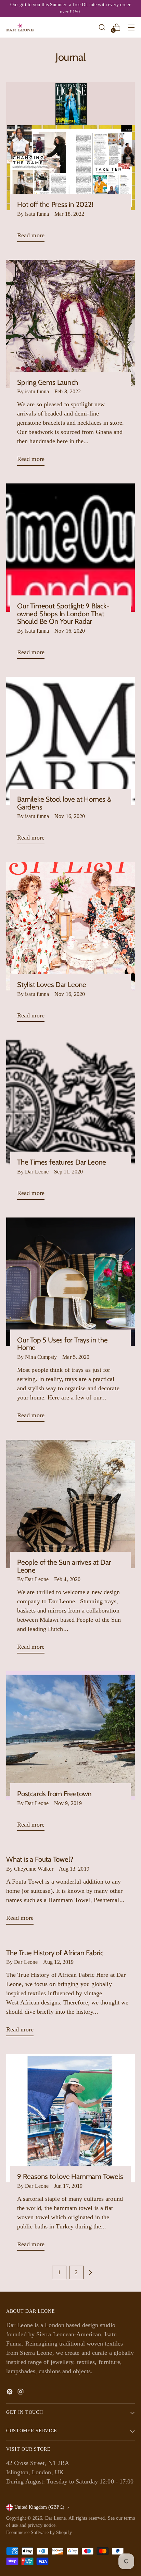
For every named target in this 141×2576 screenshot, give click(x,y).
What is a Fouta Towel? (40, 1859)
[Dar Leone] (20, 27)
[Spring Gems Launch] (70, 324)
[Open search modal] (102, 27)
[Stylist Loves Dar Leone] (70, 926)
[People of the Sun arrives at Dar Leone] (70, 1504)
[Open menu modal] (131, 27)
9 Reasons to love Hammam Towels (70, 2176)
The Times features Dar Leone (62, 1162)
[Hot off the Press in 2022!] (70, 146)
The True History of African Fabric (55, 1953)
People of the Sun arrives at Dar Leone (64, 1566)
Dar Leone (56, 2518)
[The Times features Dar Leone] (70, 1104)
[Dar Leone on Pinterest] (10, 2393)
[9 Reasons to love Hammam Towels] (70, 2118)
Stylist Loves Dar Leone (52, 984)
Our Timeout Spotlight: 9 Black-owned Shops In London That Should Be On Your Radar (63, 614)
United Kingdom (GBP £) (39, 2507)
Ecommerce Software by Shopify (39, 2532)
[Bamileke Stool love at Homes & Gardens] (70, 741)
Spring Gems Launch (48, 382)
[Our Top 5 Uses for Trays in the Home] (70, 1282)
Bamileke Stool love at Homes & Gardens (64, 803)
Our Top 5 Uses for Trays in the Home (62, 1344)
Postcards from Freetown (54, 1794)
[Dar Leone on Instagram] (21, 2393)
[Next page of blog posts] (90, 2272)
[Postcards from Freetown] (70, 1735)
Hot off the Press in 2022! (55, 204)
